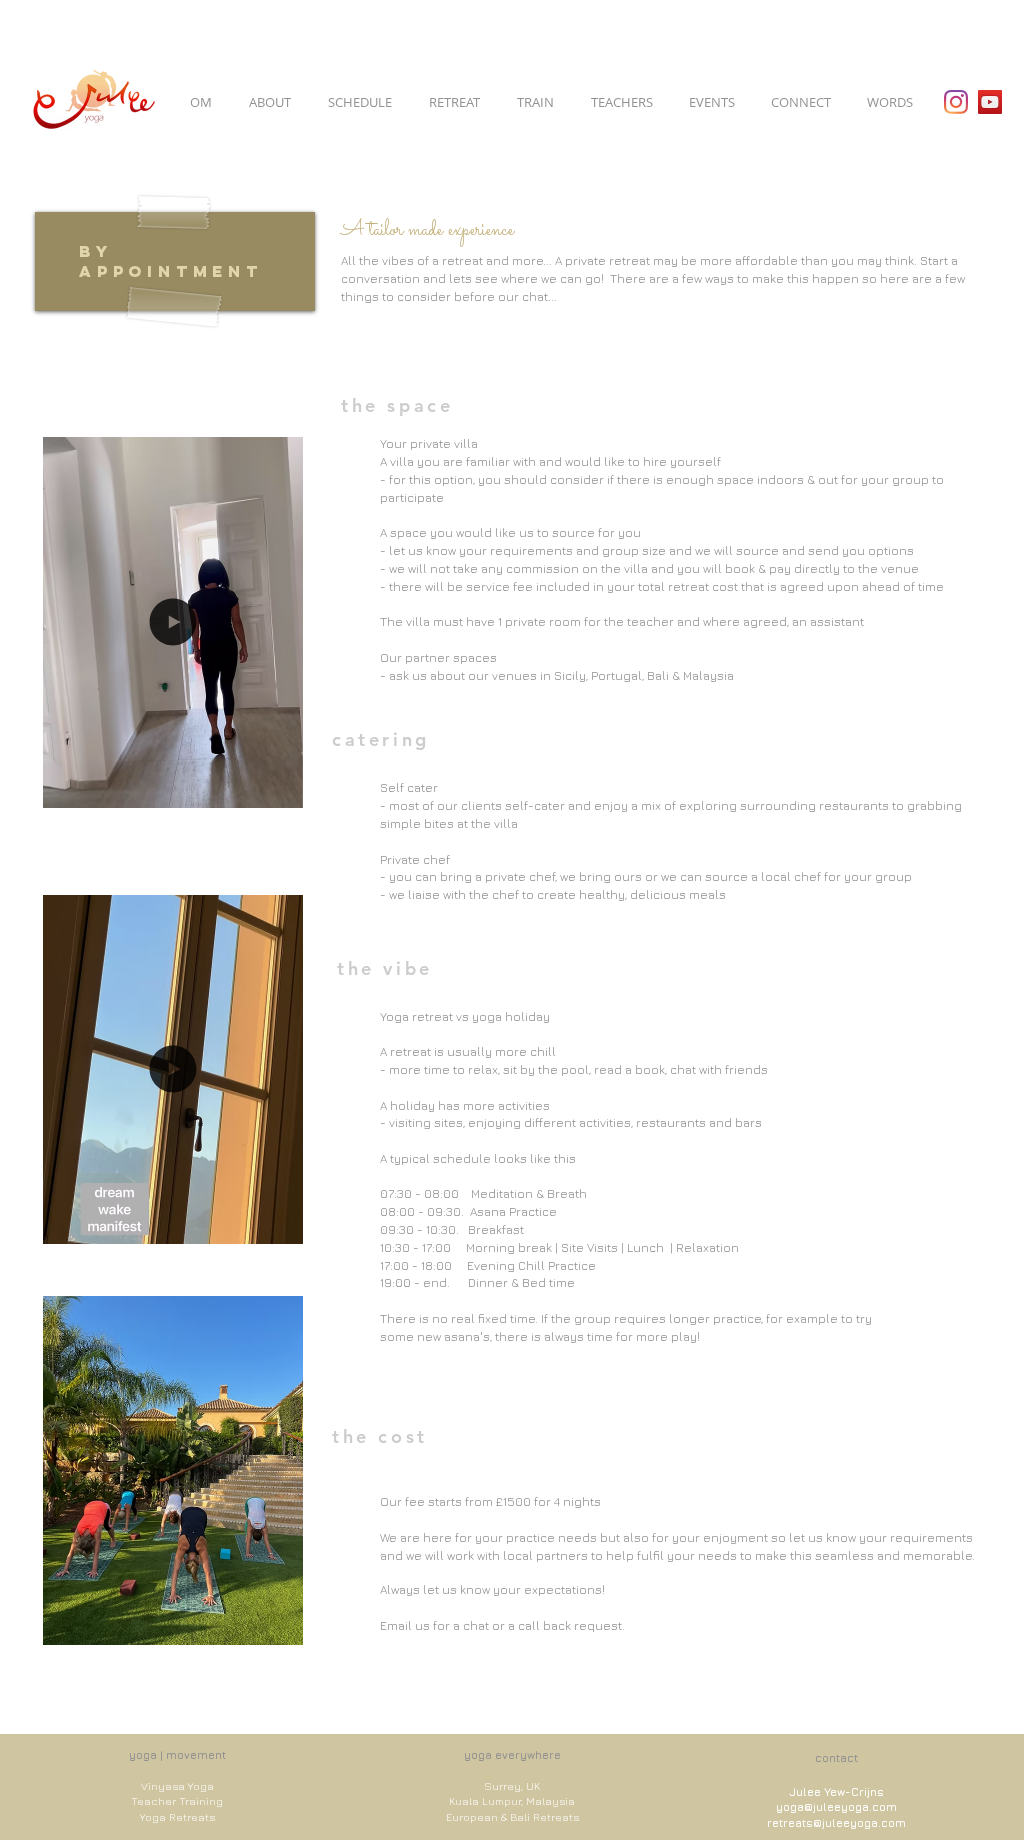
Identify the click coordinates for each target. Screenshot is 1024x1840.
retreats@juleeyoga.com (836, 1822)
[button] (277, 786)
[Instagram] (956, 102)
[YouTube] (990, 102)
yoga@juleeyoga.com (836, 1806)
